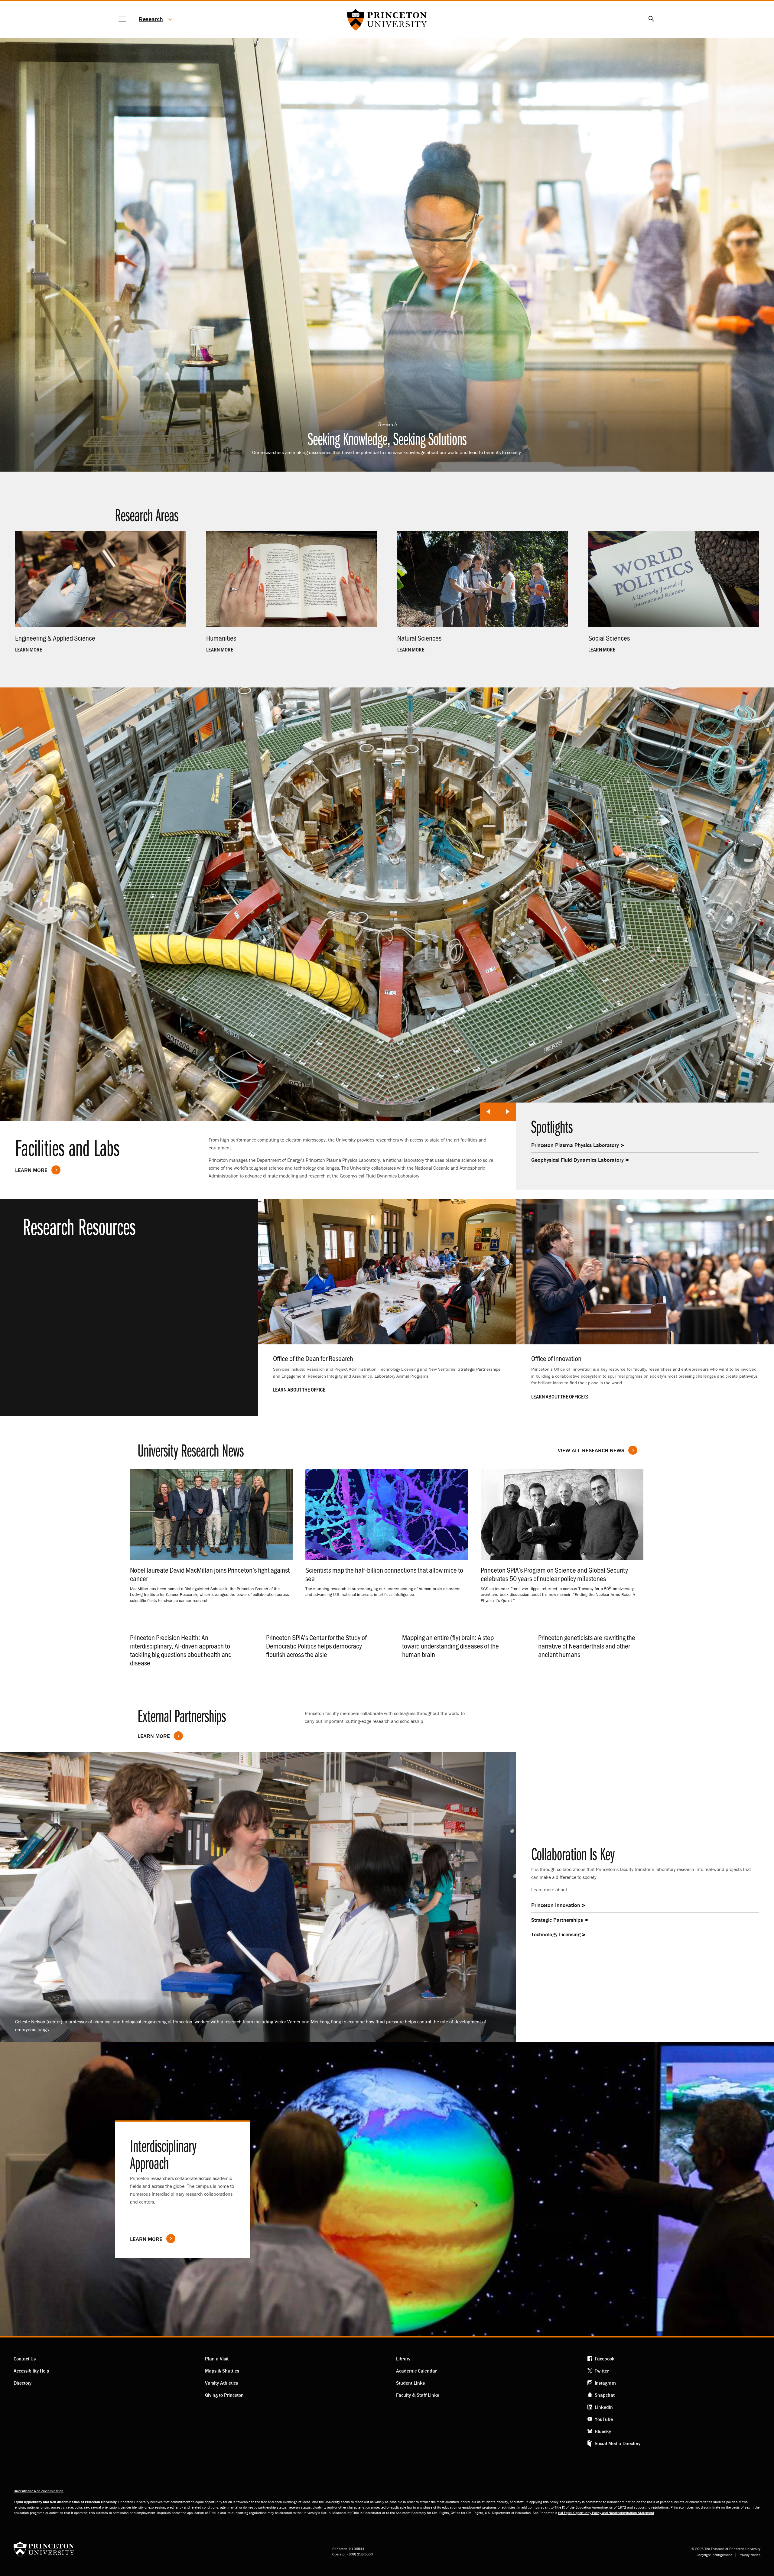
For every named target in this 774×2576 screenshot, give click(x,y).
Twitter (602, 2371)
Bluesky (603, 2431)
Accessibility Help (31, 2371)
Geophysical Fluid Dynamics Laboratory (577, 1160)
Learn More (31, 1170)
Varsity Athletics (221, 2383)
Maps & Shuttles (222, 2371)
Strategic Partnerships (557, 1920)
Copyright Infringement (714, 2555)
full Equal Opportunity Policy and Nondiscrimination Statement (606, 2513)
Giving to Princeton (224, 2395)
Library (403, 2359)
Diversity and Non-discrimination (39, 2491)
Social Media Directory (618, 2443)
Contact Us (25, 2359)
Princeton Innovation (556, 1905)
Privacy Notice (750, 2555)
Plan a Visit (217, 2359)
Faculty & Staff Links (418, 2395)
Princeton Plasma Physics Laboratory (575, 1145)
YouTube (604, 2419)
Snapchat (605, 2395)
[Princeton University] (44, 2551)
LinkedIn (604, 2407)
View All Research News (591, 1450)
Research (151, 19)
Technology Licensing (556, 1934)
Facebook (605, 2359)
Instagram (605, 2383)
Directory (23, 2383)
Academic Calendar (416, 2371)
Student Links (410, 2383)
